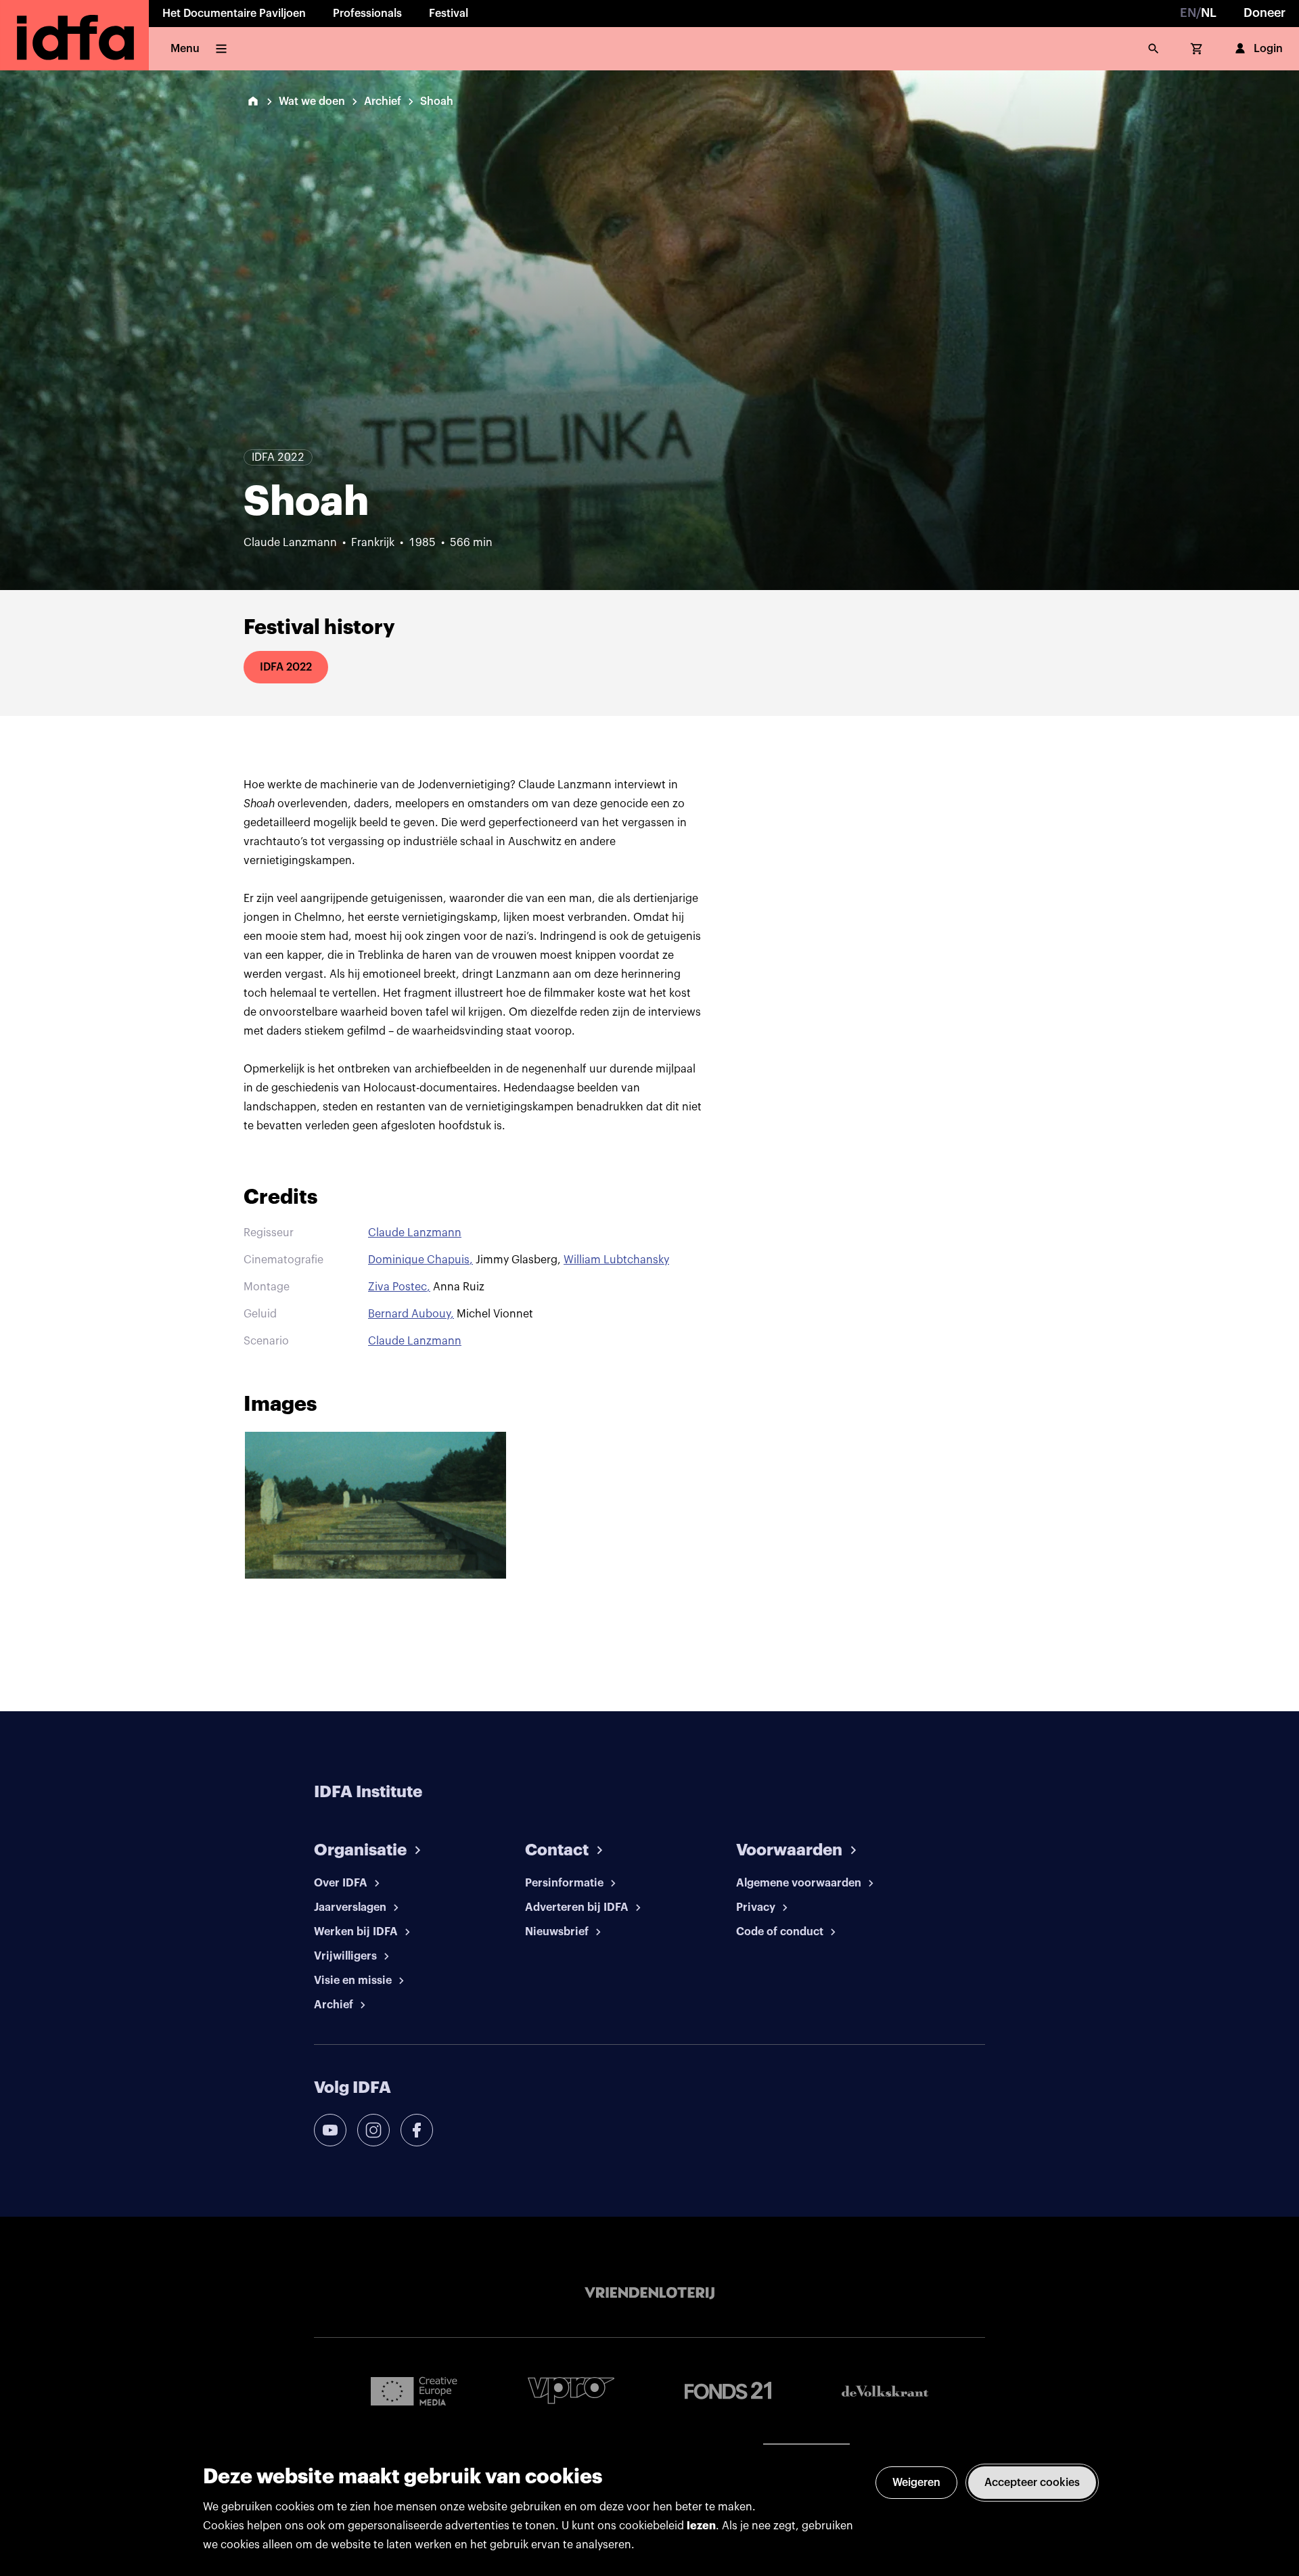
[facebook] (417, 2130)
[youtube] (330, 2130)
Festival (449, 14)
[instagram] (373, 2130)
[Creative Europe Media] (414, 2391)
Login (1268, 49)
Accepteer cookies (1032, 2483)
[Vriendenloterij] (649, 2293)
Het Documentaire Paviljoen (234, 14)
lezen (701, 2526)
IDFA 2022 (286, 667)
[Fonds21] (728, 2391)
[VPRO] (571, 2390)
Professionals (367, 14)
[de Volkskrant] (885, 2391)
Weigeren (916, 2483)
